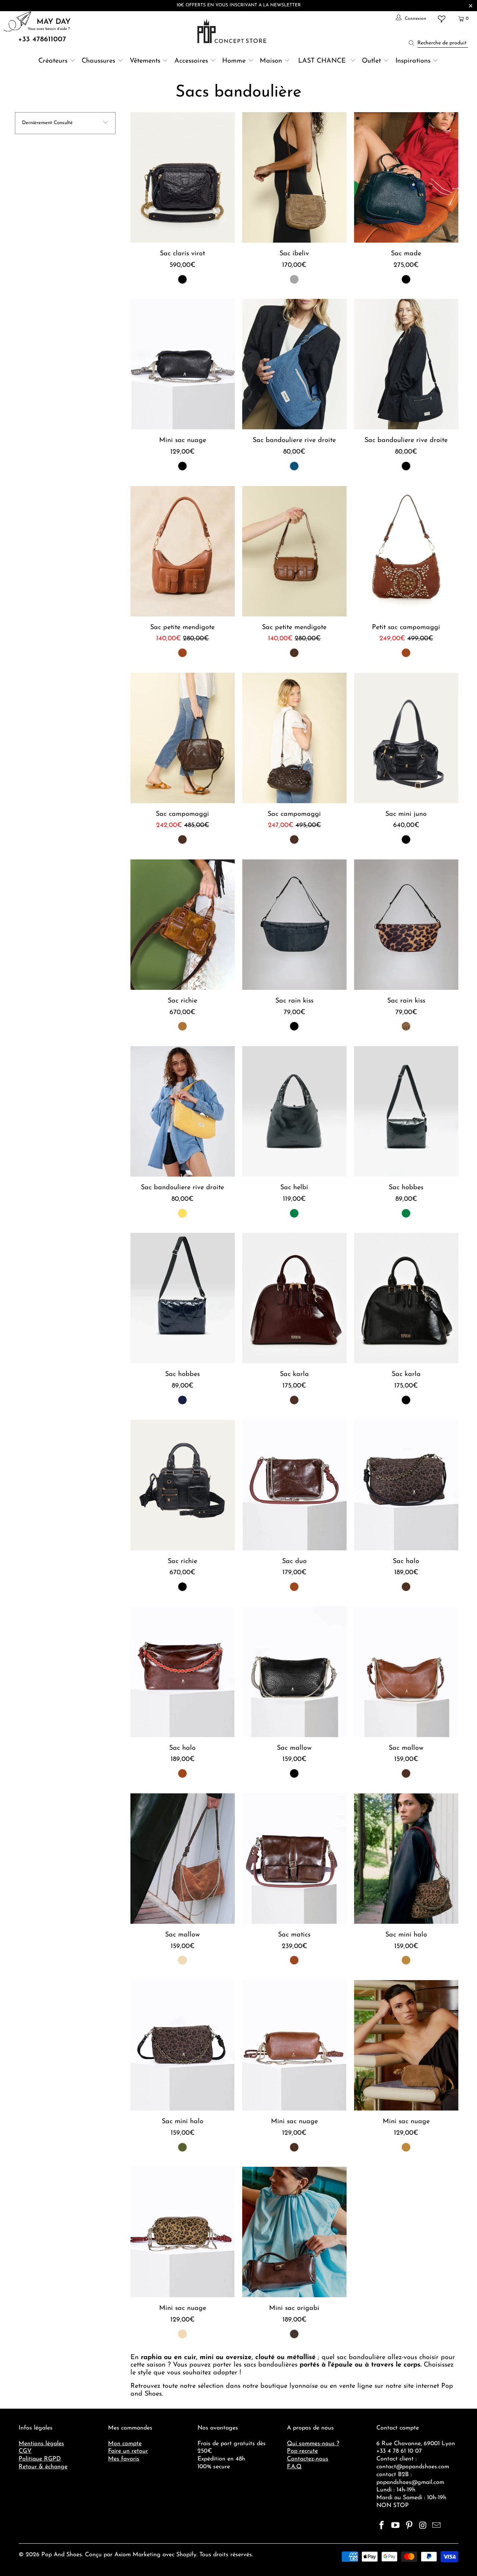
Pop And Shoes (62, 2555)
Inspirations (414, 61)
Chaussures (98, 61)
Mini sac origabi (294, 2232)
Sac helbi (294, 1111)
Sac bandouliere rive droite (294, 364)
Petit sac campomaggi (406, 551)
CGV (25, 2451)
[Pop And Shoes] (233, 31)
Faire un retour (128, 2451)
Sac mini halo (406, 1859)
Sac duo (294, 1485)
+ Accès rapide (182, 195)
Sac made (406, 177)
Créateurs (53, 61)
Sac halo (406, 1485)
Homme (234, 61)
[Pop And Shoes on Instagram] (423, 2526)
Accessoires (191, 61)
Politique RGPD (40, 2459)
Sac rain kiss (294, 925)
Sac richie (183, 925)
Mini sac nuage (183, 364)
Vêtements (145, 61)
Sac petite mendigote (183, 551)
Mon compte (125, 2444)
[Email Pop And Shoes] (437, 2526)
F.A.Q (294, 2467)
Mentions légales (41, 2444)
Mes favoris (124, 2459)
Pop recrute (302, 2451)
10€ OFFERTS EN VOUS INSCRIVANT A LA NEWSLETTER (239, 5)
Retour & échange (43, 2467)
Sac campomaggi (183, 738)
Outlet (371, 61)
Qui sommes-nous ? (313, 2444)
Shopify (186, 2555)
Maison (271, 61)
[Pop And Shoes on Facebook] (382, 2526)
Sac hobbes (406, 1111)
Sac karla (294, 1298)
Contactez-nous (308, 2459)
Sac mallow (294, 1672)
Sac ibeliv (294, 177)
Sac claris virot (183, 177)
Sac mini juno (406, 738)
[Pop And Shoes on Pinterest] (409, 2526)
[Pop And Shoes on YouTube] (396, 2526)
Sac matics (294, 1859)
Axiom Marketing (138, 2555)
